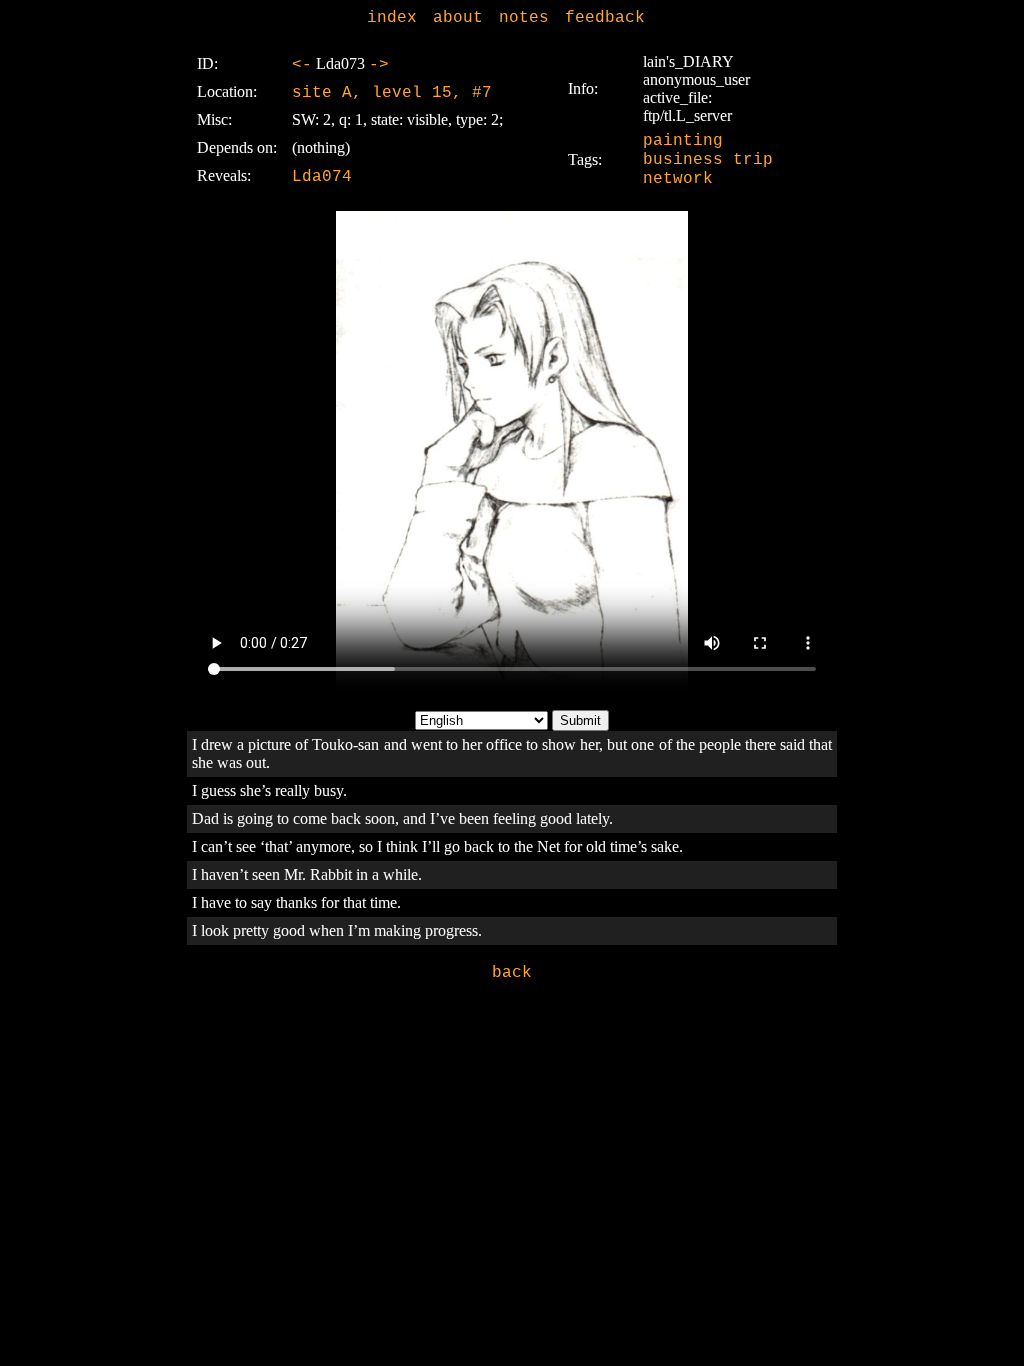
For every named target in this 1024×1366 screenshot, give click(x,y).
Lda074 (322, 177)
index (392, 18)
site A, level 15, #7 (392, 93)
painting (683, 141)
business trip (708, 160)
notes (524, 18)
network (678, 179)
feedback (605, 18)
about (458, 18)
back (512, 973)
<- (302, 65)
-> (379, 65)
